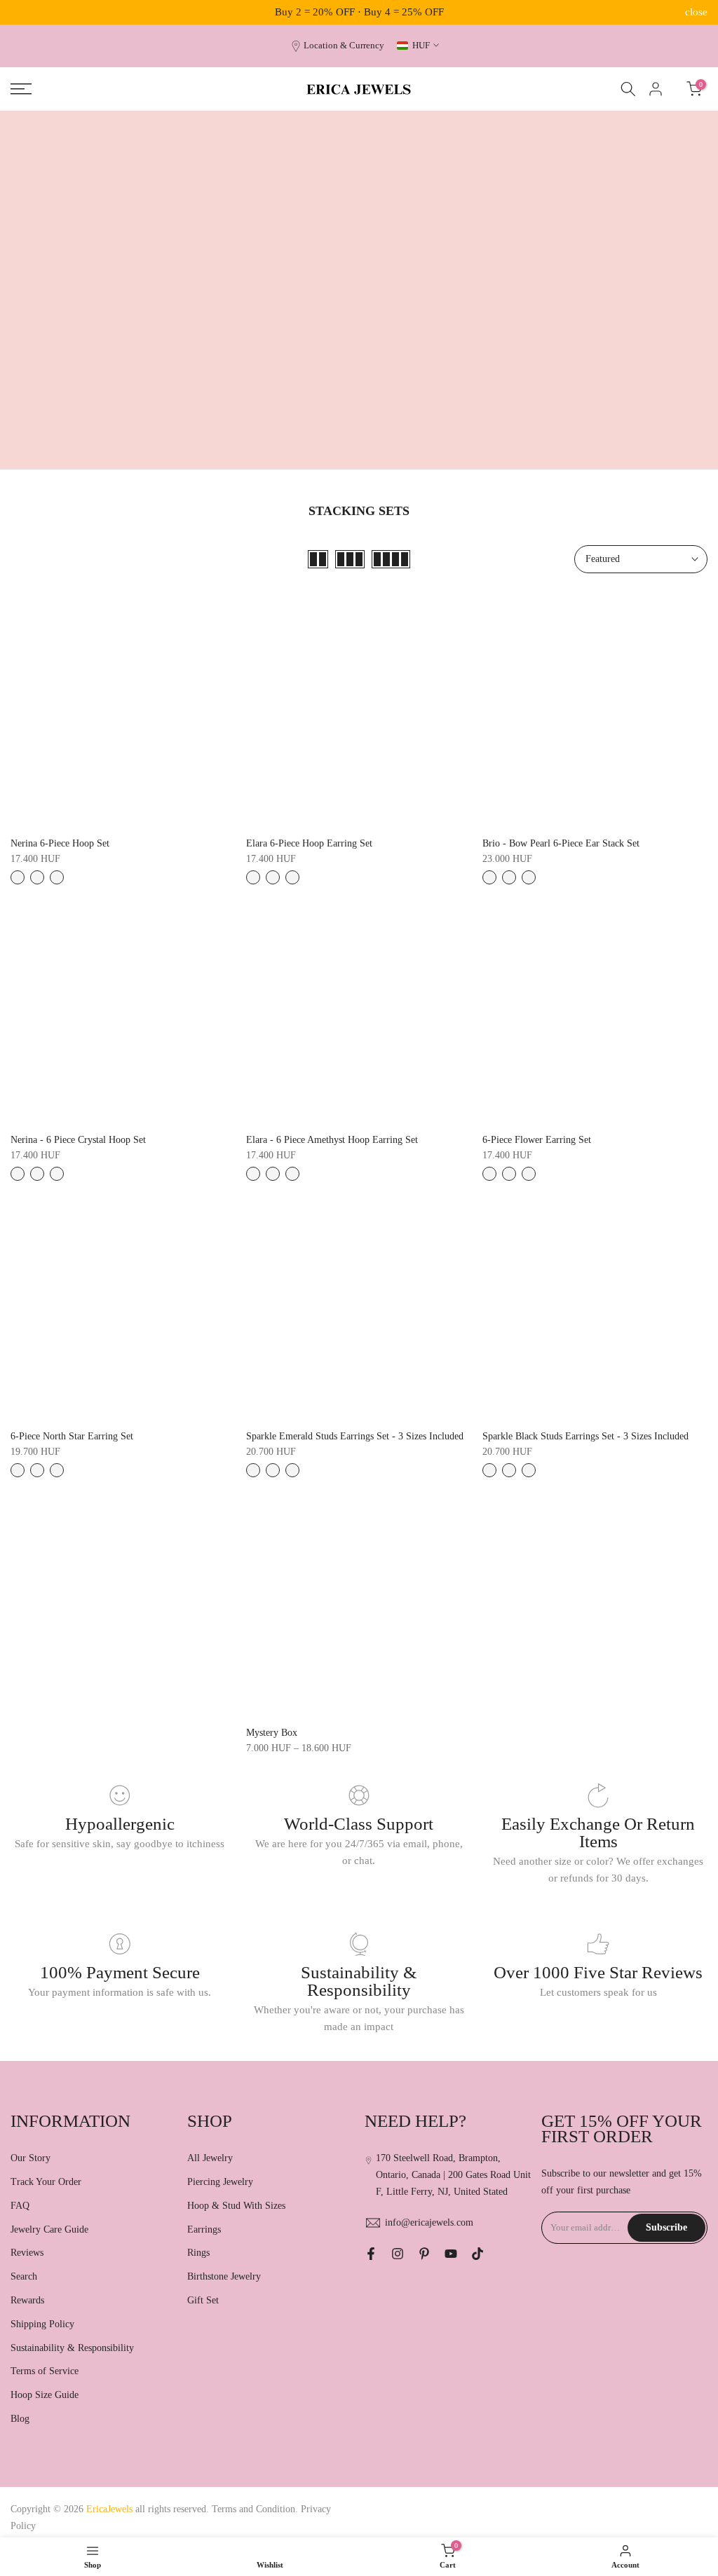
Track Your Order (46, 2182)
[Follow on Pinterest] (424, 2254)
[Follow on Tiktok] (477, 2254)
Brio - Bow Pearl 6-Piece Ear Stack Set (561, 843)
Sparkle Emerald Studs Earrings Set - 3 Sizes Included (355, 1436)
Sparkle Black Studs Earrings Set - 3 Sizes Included (585, 1436)
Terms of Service (45, 2371)
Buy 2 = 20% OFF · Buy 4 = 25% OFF (359, 12)
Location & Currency (344, 46)
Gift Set (203, 2300)
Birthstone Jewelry (224, 2276)
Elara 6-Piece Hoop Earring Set (309, 843)
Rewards (27, 2300)
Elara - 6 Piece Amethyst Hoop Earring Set (332, 1140)
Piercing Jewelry (220, 2182)
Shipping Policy (42, 2324)
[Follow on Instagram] (398, 2254)
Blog (20, 2419)
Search (24, 2276)
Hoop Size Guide (45, 2395)
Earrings (204, 2229)
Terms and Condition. (256, 2509)
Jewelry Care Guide (49, 2229)
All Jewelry (210, 2158)
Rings (198, 2253)
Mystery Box (272, 1733)
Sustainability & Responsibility (72, 2348)
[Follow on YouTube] (451, 2254)
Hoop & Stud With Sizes (236, 2206)
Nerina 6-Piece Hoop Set (60, 843)
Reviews (27, 2253)
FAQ (20, 2206)
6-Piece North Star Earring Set (72, 1436)
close (22, 12)
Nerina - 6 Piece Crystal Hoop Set (78, 1140)
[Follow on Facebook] (371, 2254)
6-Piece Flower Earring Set (537, 1140)
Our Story (31, 2158)
